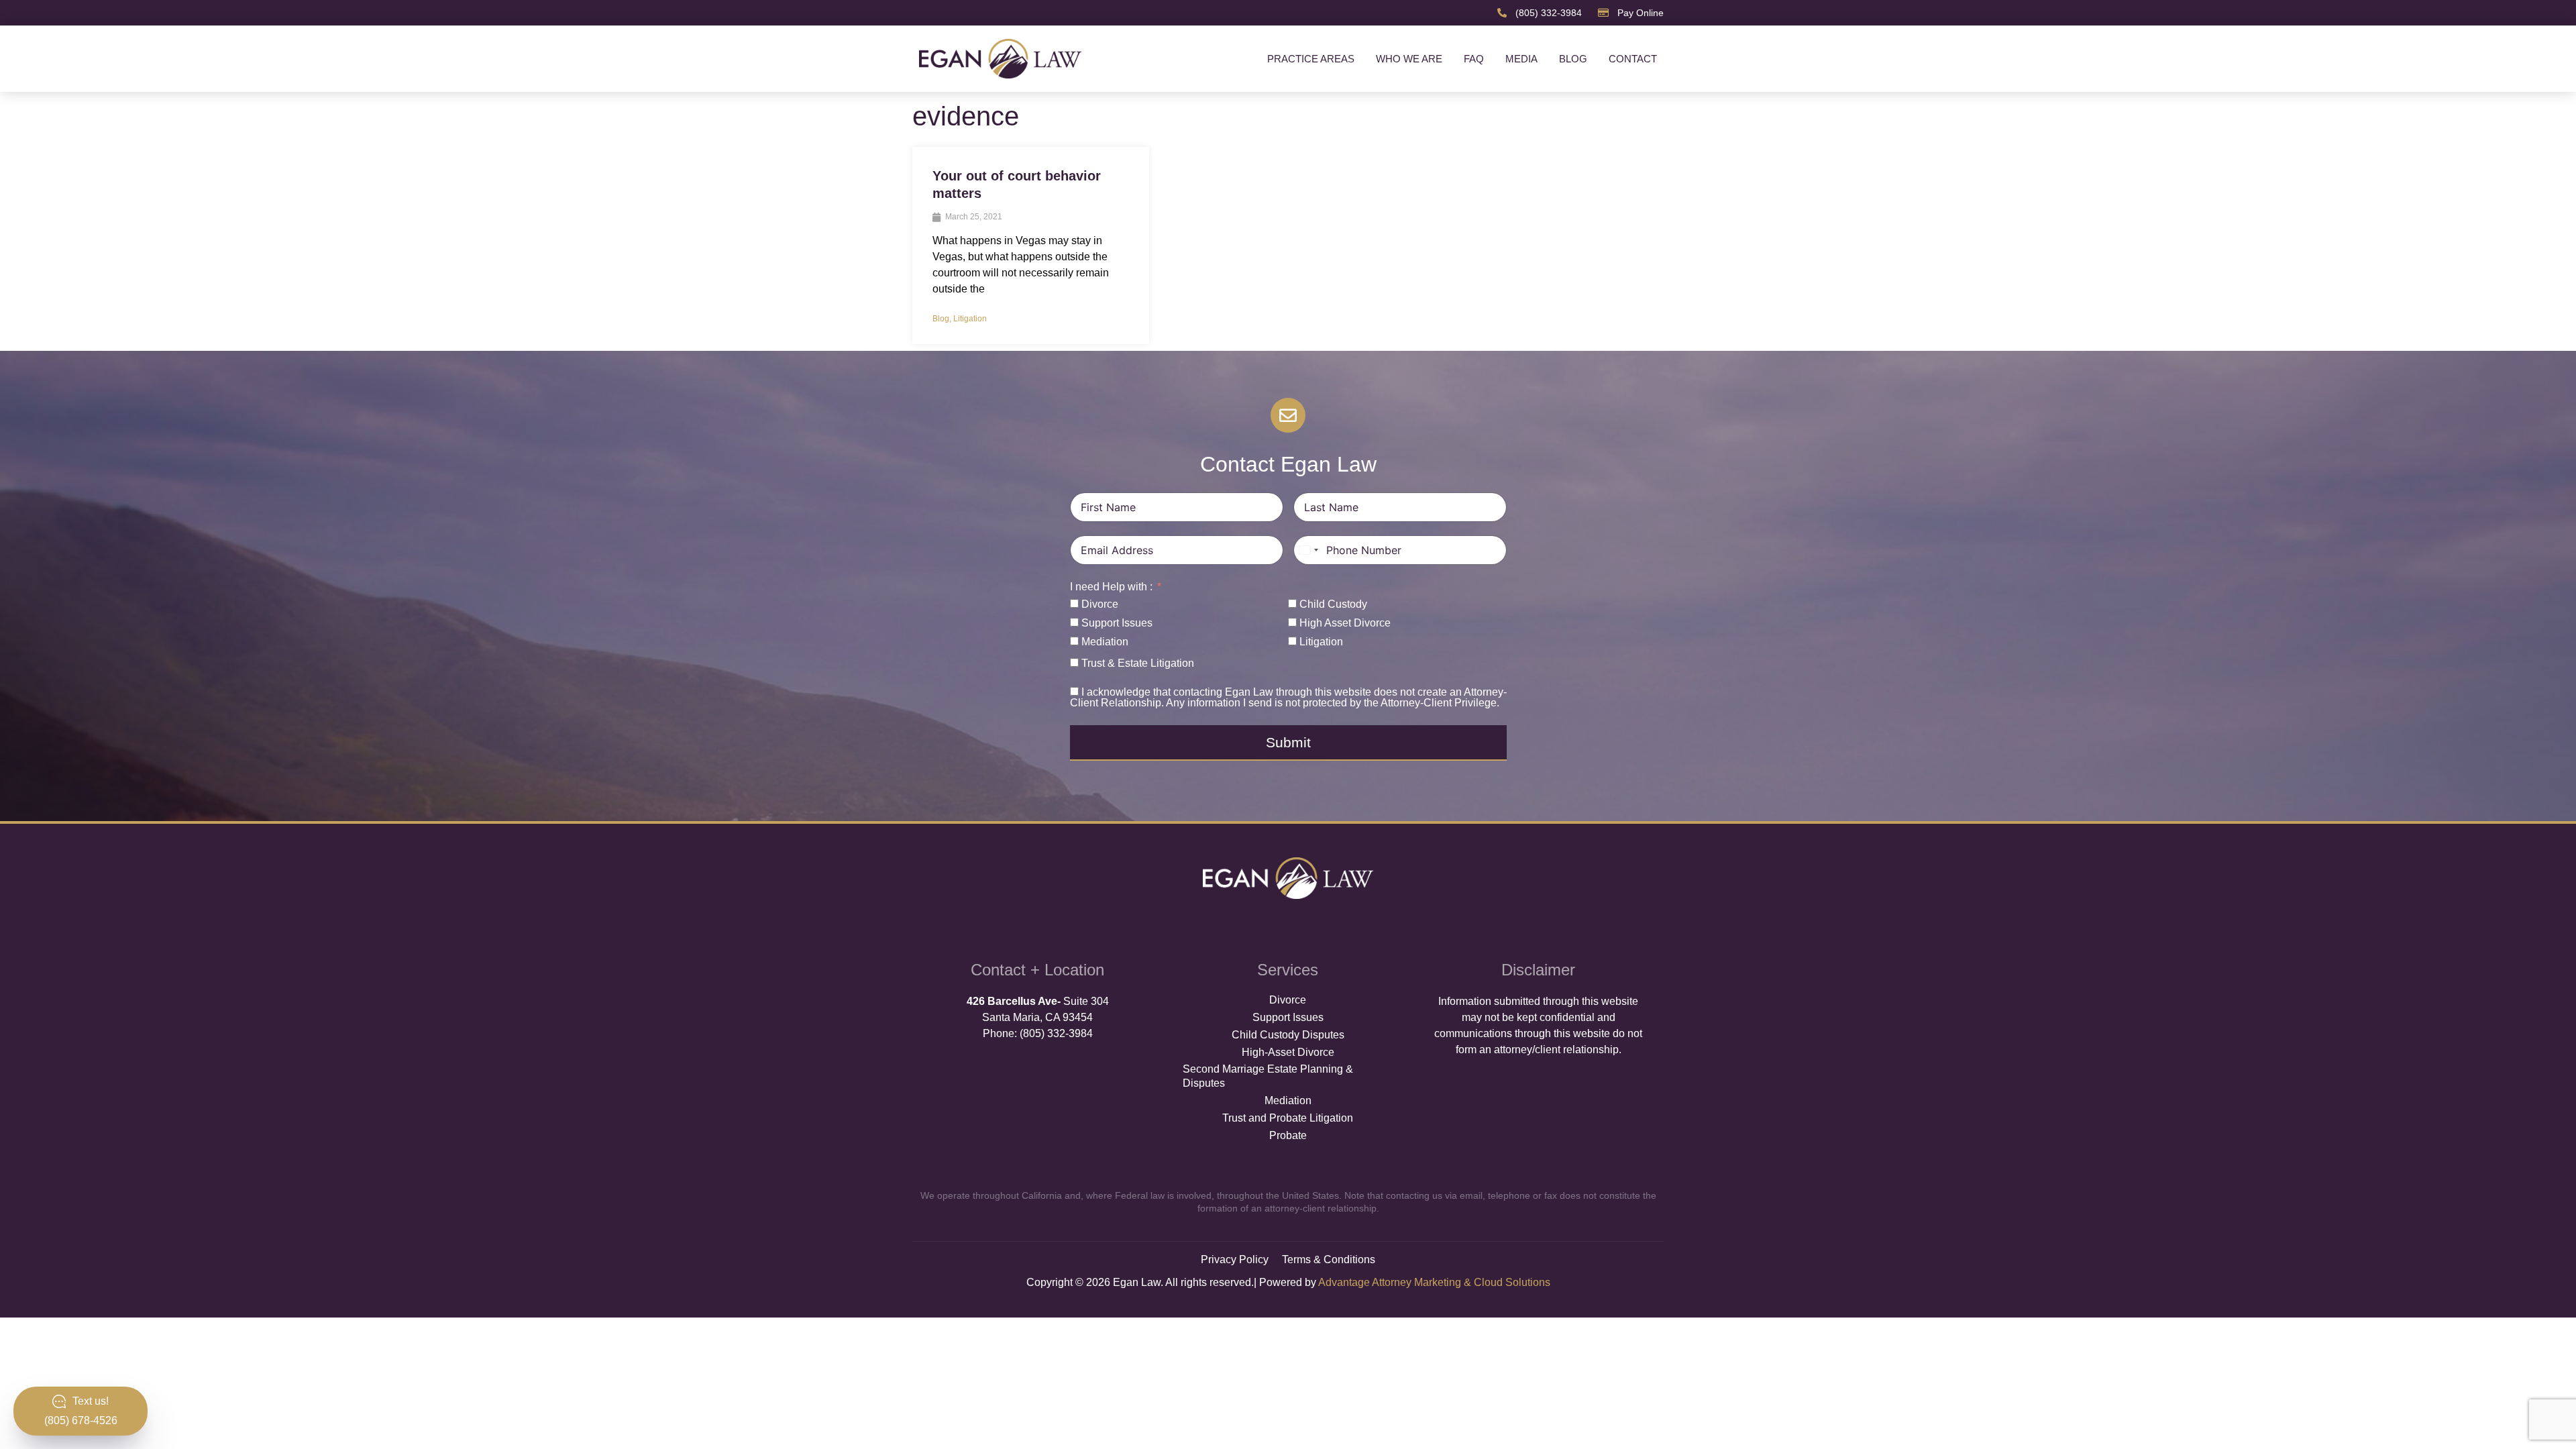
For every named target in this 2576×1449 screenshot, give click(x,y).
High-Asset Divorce (1288, 1052)
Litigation (970, 319)
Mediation (1288, 1101)
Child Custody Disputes (1288, 1035)
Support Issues (1288, 1017)
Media (1521, 59)
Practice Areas (1311, 59)
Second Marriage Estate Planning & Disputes (1268, 1076)
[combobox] (1308, 550)
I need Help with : (1111, 587)
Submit (1288, 742)
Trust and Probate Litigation (1288, 1118)
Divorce (1288, 1000)
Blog (1573, 59)
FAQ (1474, 59)
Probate (1288, 1135)
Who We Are (1409, 59)
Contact (1633, 59)
